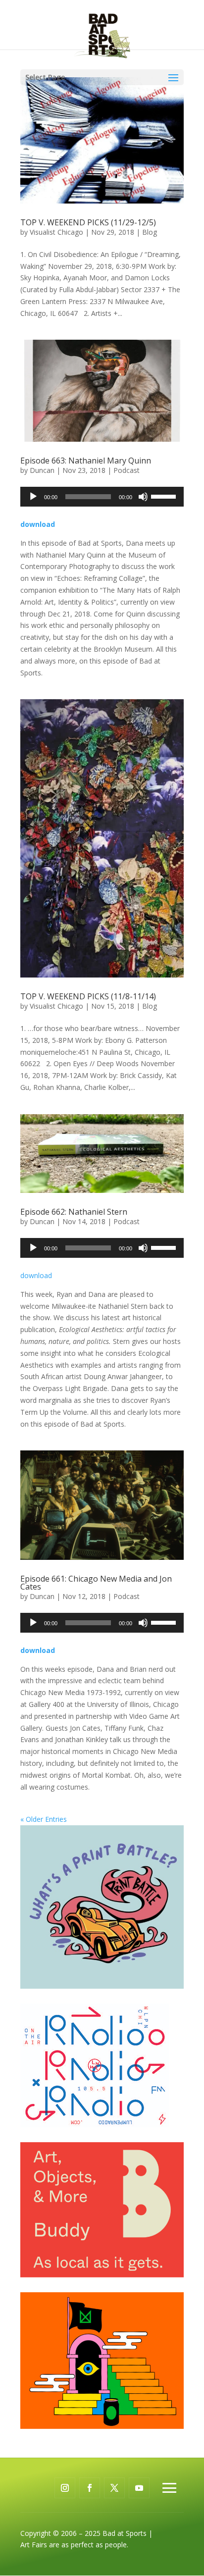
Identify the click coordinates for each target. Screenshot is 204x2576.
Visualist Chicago (56, 232)
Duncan (42, 470)
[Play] (33, 497)
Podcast (127, 470)
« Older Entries (44, 1819)
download (36, 1275)
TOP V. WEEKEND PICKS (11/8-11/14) (88, 996)
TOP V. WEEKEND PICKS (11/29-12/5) (88, 222)
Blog (150, 232)
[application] (102, 497)
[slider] (165, 496)
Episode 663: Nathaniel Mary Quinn (86, 461)
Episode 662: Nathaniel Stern (74, 1212)
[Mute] (143, 497)
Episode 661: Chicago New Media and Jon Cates (96, 1583)
